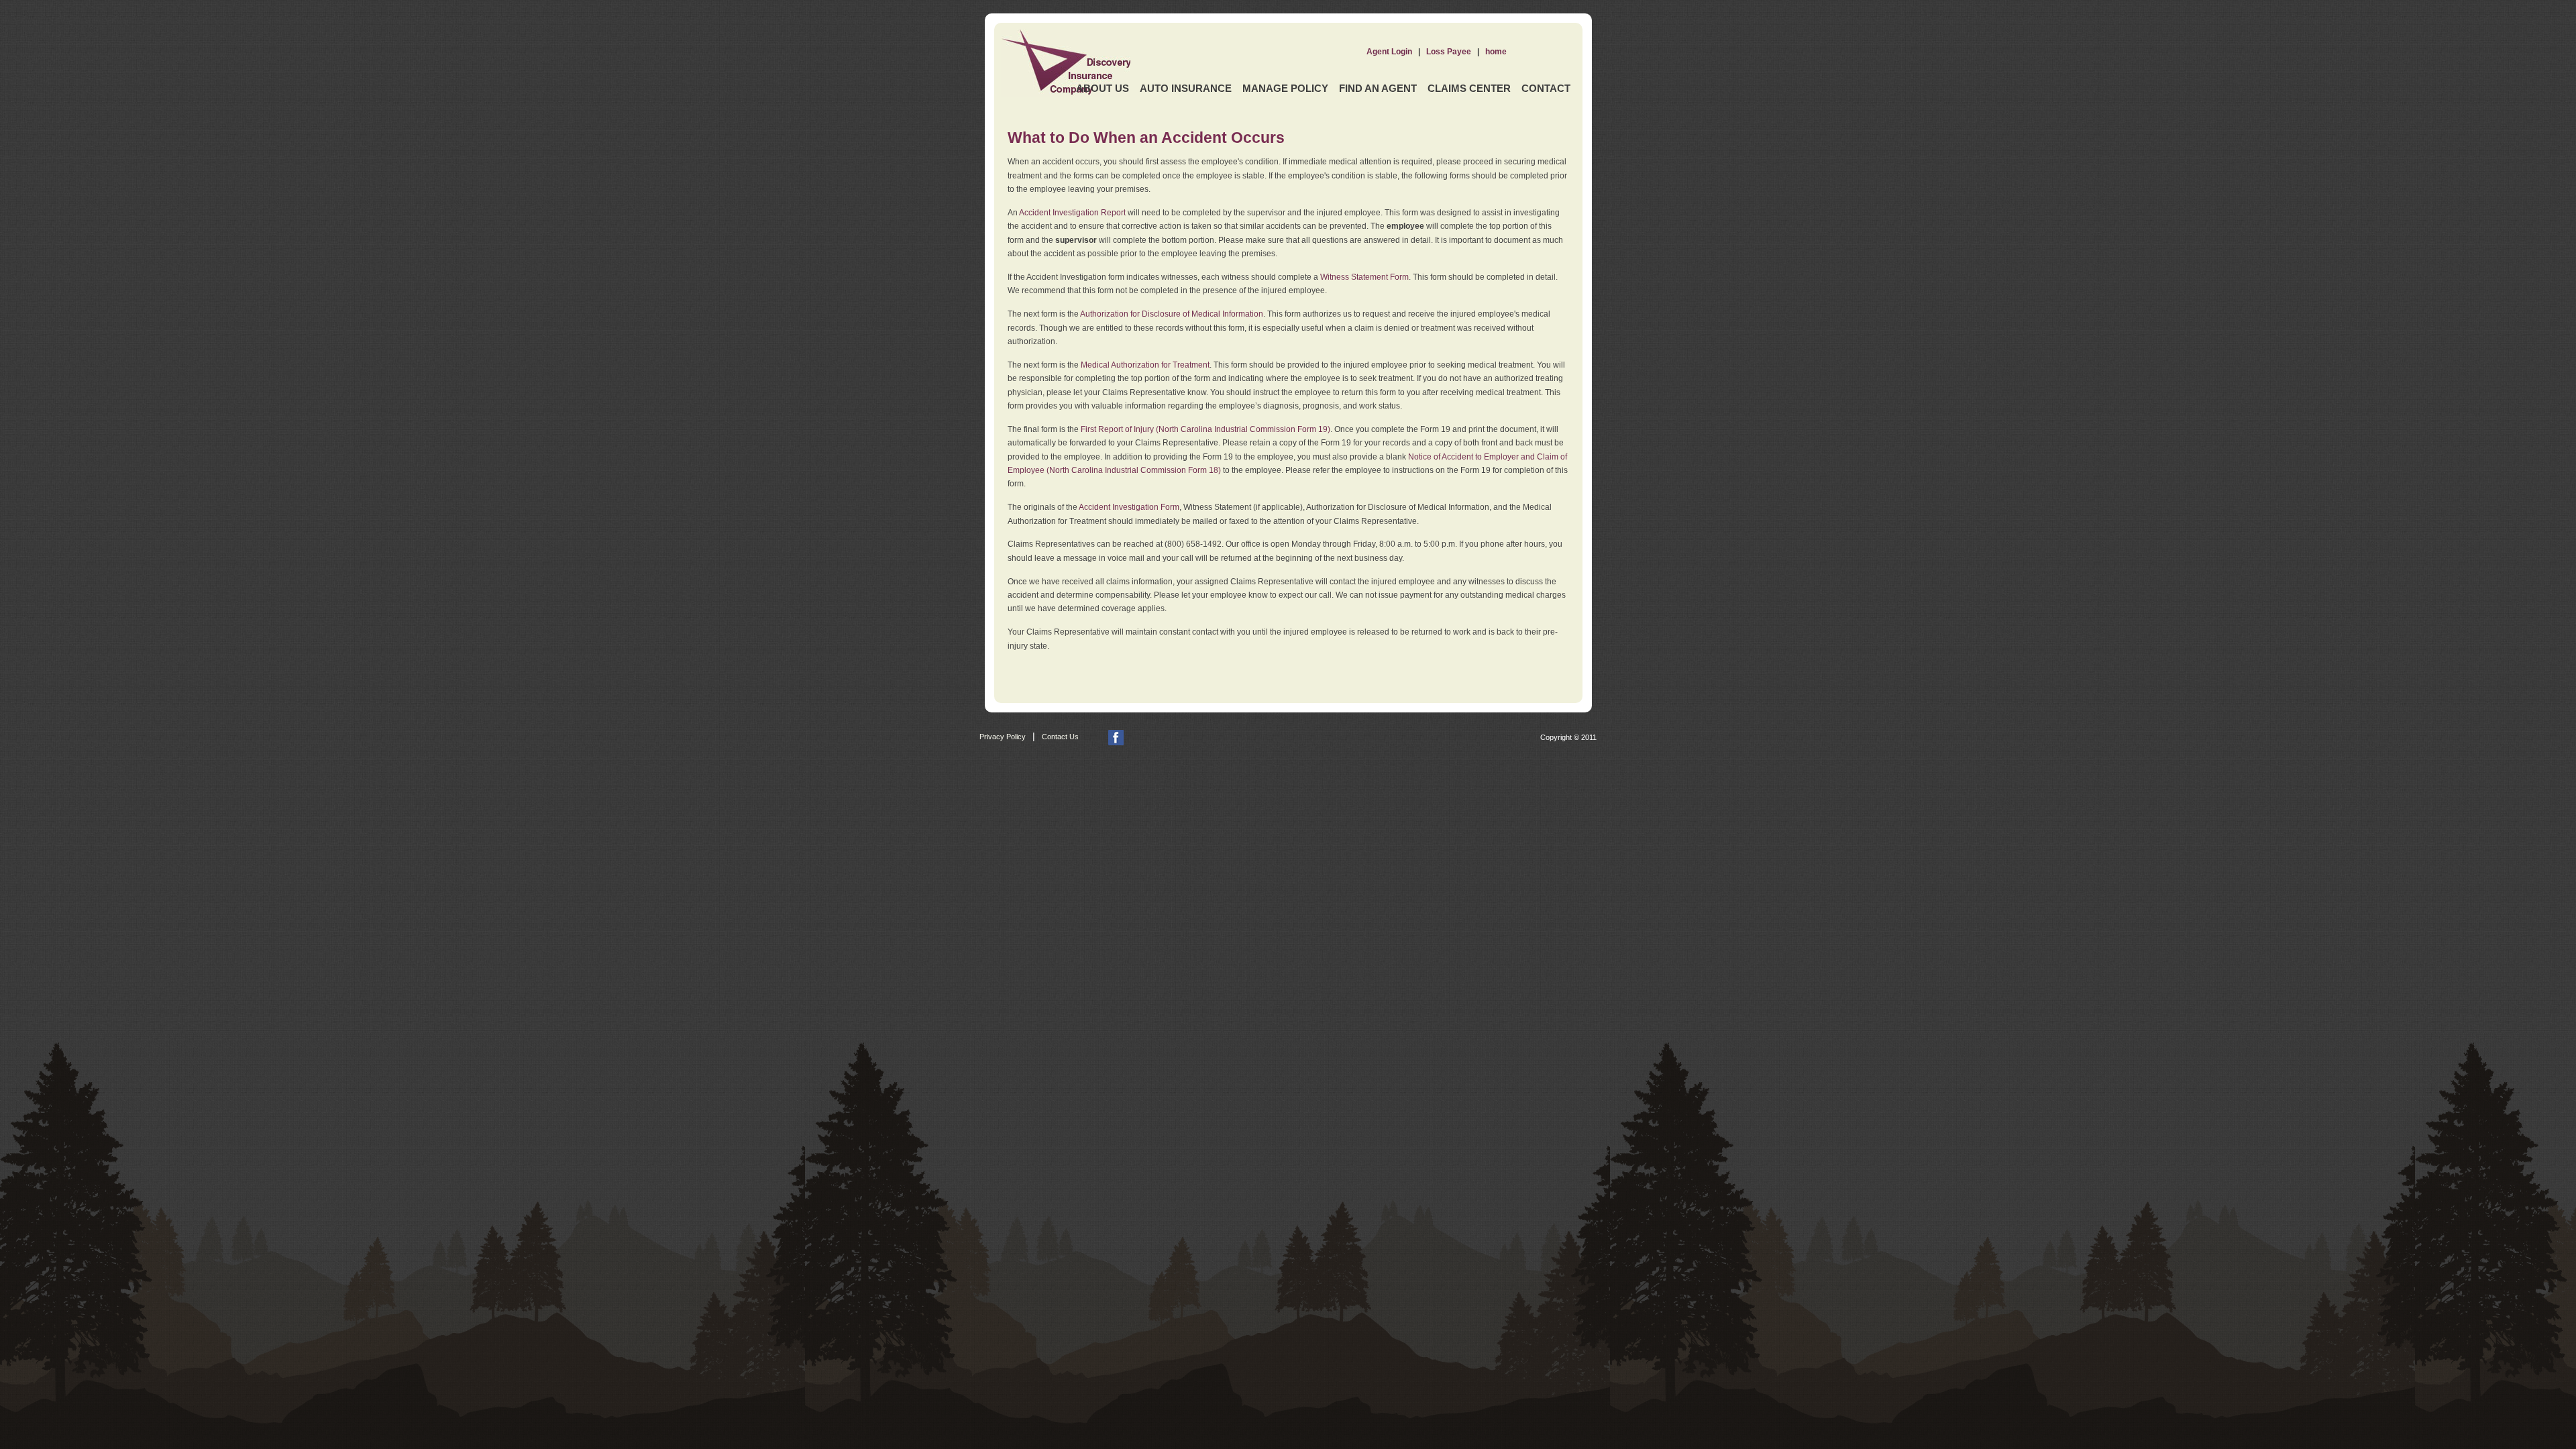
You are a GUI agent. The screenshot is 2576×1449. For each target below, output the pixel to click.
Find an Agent (1378, 88)
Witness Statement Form (1364, 277)
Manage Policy (1285, 88)
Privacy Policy (1003, 737)
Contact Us (1060, 737)
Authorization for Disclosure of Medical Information (1172, 314)
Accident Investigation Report (1072, 213)
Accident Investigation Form (1129, 507)
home (1496, 52)
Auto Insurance (1186, 88)
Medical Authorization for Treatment (1145, 365)
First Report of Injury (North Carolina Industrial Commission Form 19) (1205, 429)
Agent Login (1389, 52)
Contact (1546, 88)
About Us (1103, 88)
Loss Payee (1449, 52)
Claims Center (1469, 88)
